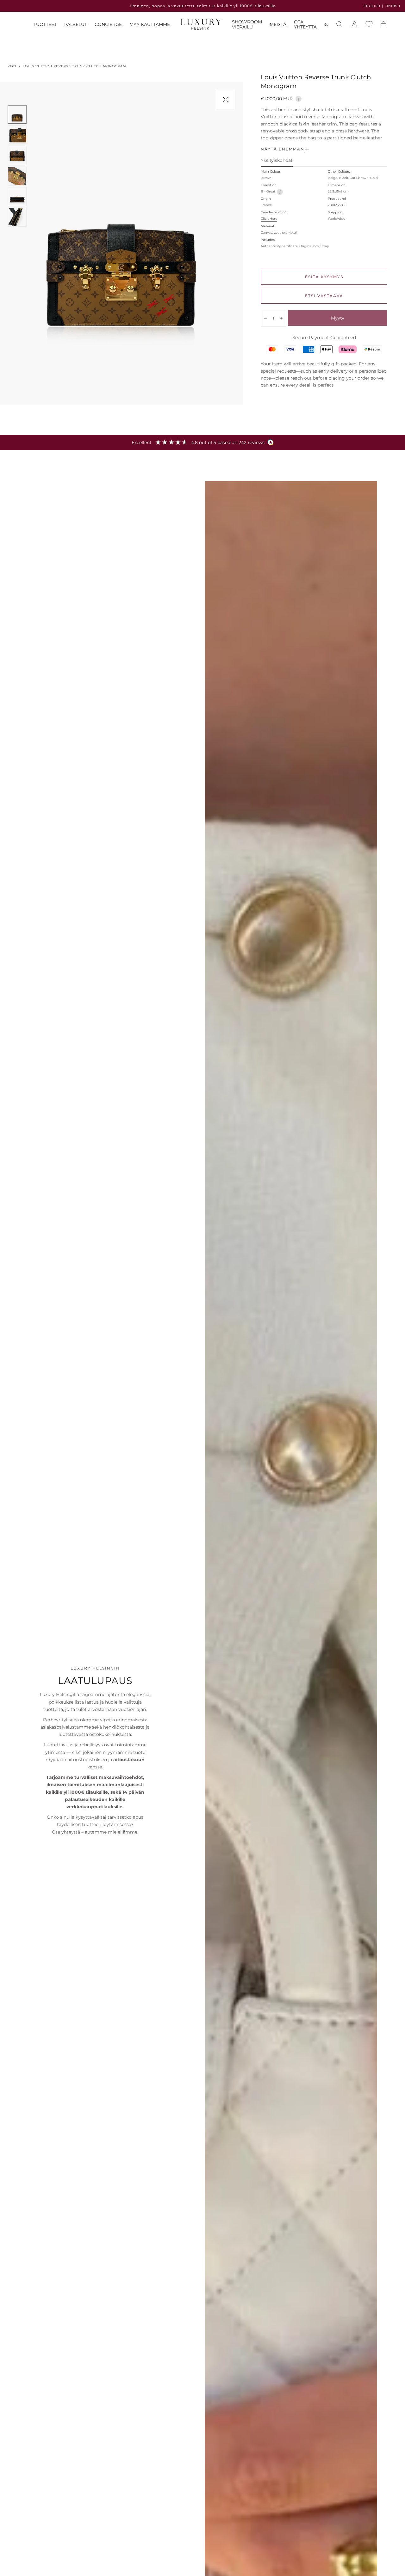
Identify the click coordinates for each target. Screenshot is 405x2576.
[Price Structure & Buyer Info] (299, 98)
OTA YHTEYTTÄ (305, 24)
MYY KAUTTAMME (150, 24)
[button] (326, 25)
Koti (12, 66)
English (372, 6)
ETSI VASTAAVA (324, 296)
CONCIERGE (108, 24)
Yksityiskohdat (277, 161)
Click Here (269, 219)
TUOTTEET (45, 24)
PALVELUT (76, 24)
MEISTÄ (278, 24)
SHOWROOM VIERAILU (247, 24)
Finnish (393, 6)
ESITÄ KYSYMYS (324, 277)
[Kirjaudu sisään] (354, 24)
